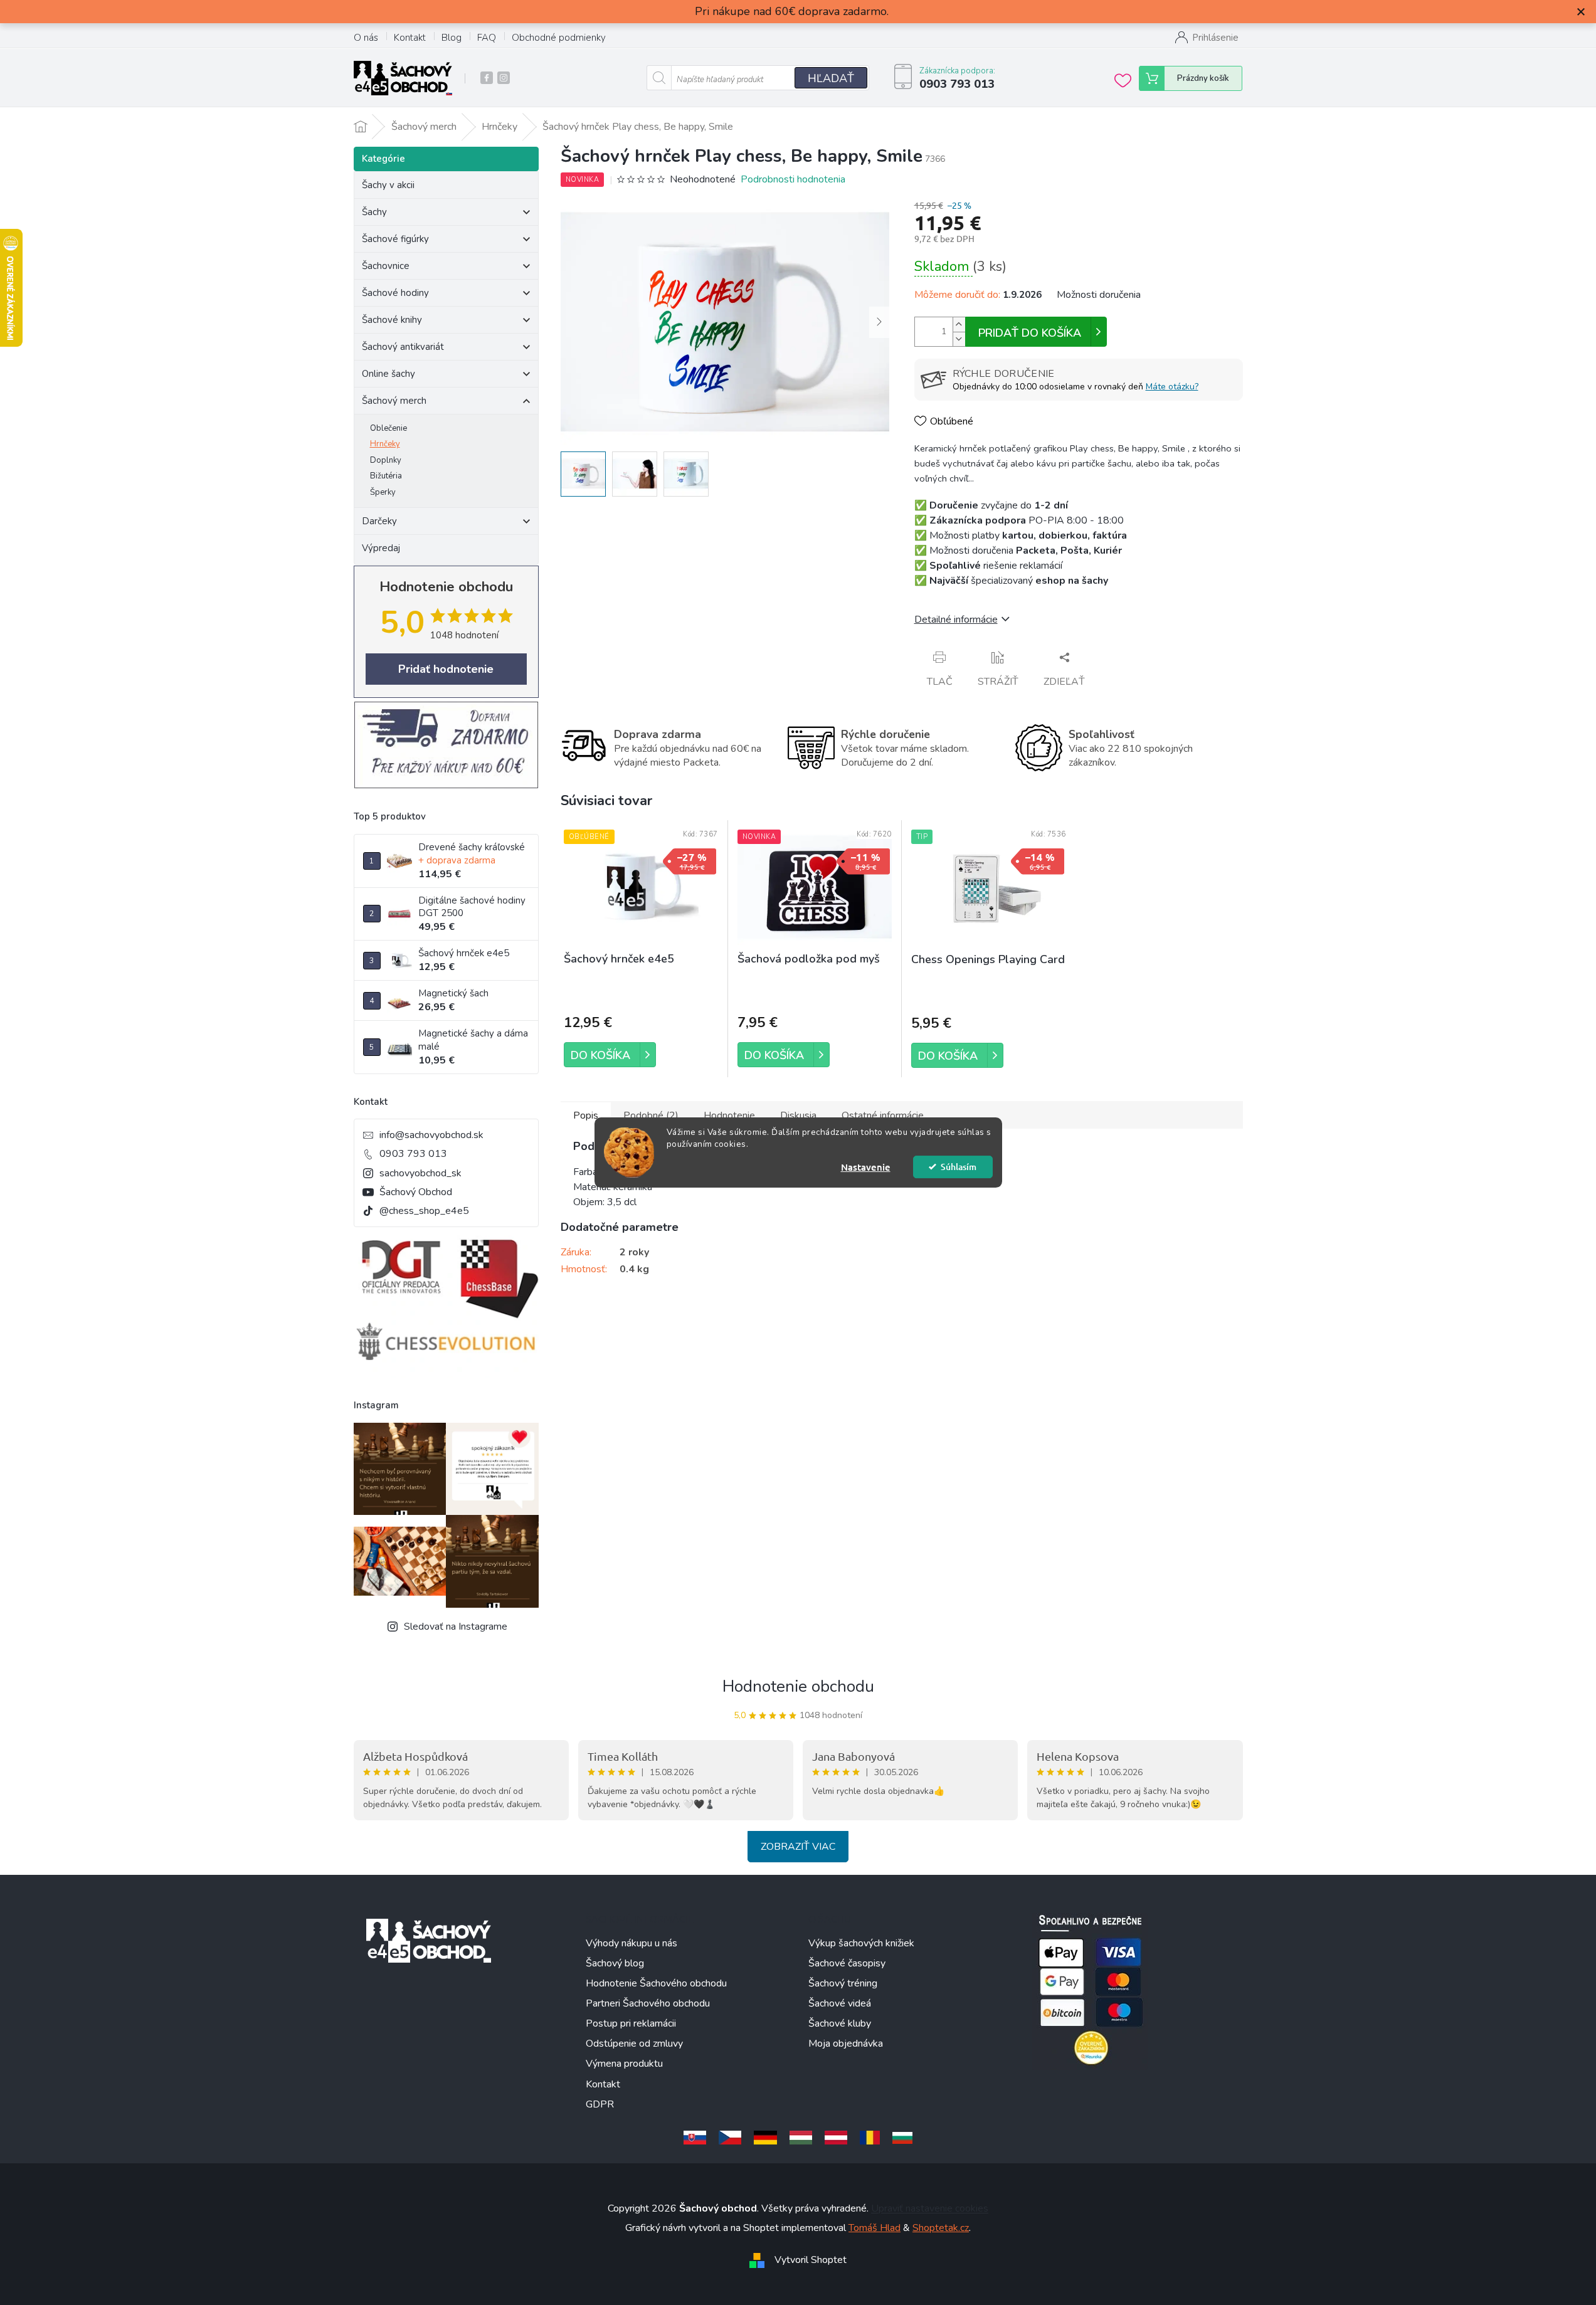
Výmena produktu (624, 2064)
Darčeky (379, 521)
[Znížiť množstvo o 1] (959, 339)
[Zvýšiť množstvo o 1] (959, 324)
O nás (366, 38)
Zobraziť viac (798, 1847)
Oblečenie (388, 428)
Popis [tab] (586, 1116)
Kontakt (410, 38)
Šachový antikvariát (403, 347)
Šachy (374, 212)
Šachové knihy (392, 320)
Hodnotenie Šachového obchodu (656, 1983)
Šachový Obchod (416, 1192)
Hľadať (831, 78)
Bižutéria (386, 476)
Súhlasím (959, 1167)
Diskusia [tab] (798, 1116)
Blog (452, 38)
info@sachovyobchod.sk (431, 1135)
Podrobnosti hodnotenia (793, 179)
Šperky (383, 492)
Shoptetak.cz (941, 2228)
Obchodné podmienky (559, 38)
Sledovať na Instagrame (456, 1627)
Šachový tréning (843, 1983)
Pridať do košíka (1030, 333)
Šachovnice (386, 266)
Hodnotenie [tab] (729, 1116)
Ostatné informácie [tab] (883, 1116)
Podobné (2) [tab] (651, 1116)
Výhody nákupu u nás (632, 1943)
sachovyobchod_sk (420, 1173)
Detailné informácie (956, 620)
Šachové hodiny (395, 293)
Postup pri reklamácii (631, 2023)
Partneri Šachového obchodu (648, 2003)
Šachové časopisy (847, 1963)
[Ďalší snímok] (879, 322)
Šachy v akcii (388, 185)
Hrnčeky (385, 444)
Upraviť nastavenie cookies (930, 2208)
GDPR (600, 2104)
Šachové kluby (840, 2023)
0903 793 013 (413, 1154)
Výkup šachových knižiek (861, 1943)
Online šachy (388, 374)
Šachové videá (840, 2003)
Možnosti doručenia (1099, 295)
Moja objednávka (846, 2044)
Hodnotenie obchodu (798, 1686)
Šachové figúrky (395, 239)
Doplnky (386, 460)
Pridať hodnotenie (446, 669)
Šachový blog (615, 1963)
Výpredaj (381, 548)
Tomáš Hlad (875, 2228)
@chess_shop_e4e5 (424, 1211)
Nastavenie (866, 1167)
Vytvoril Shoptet (811, 2260)
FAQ (487, 38)
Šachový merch (394, 401)
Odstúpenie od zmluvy (634, 2044)
